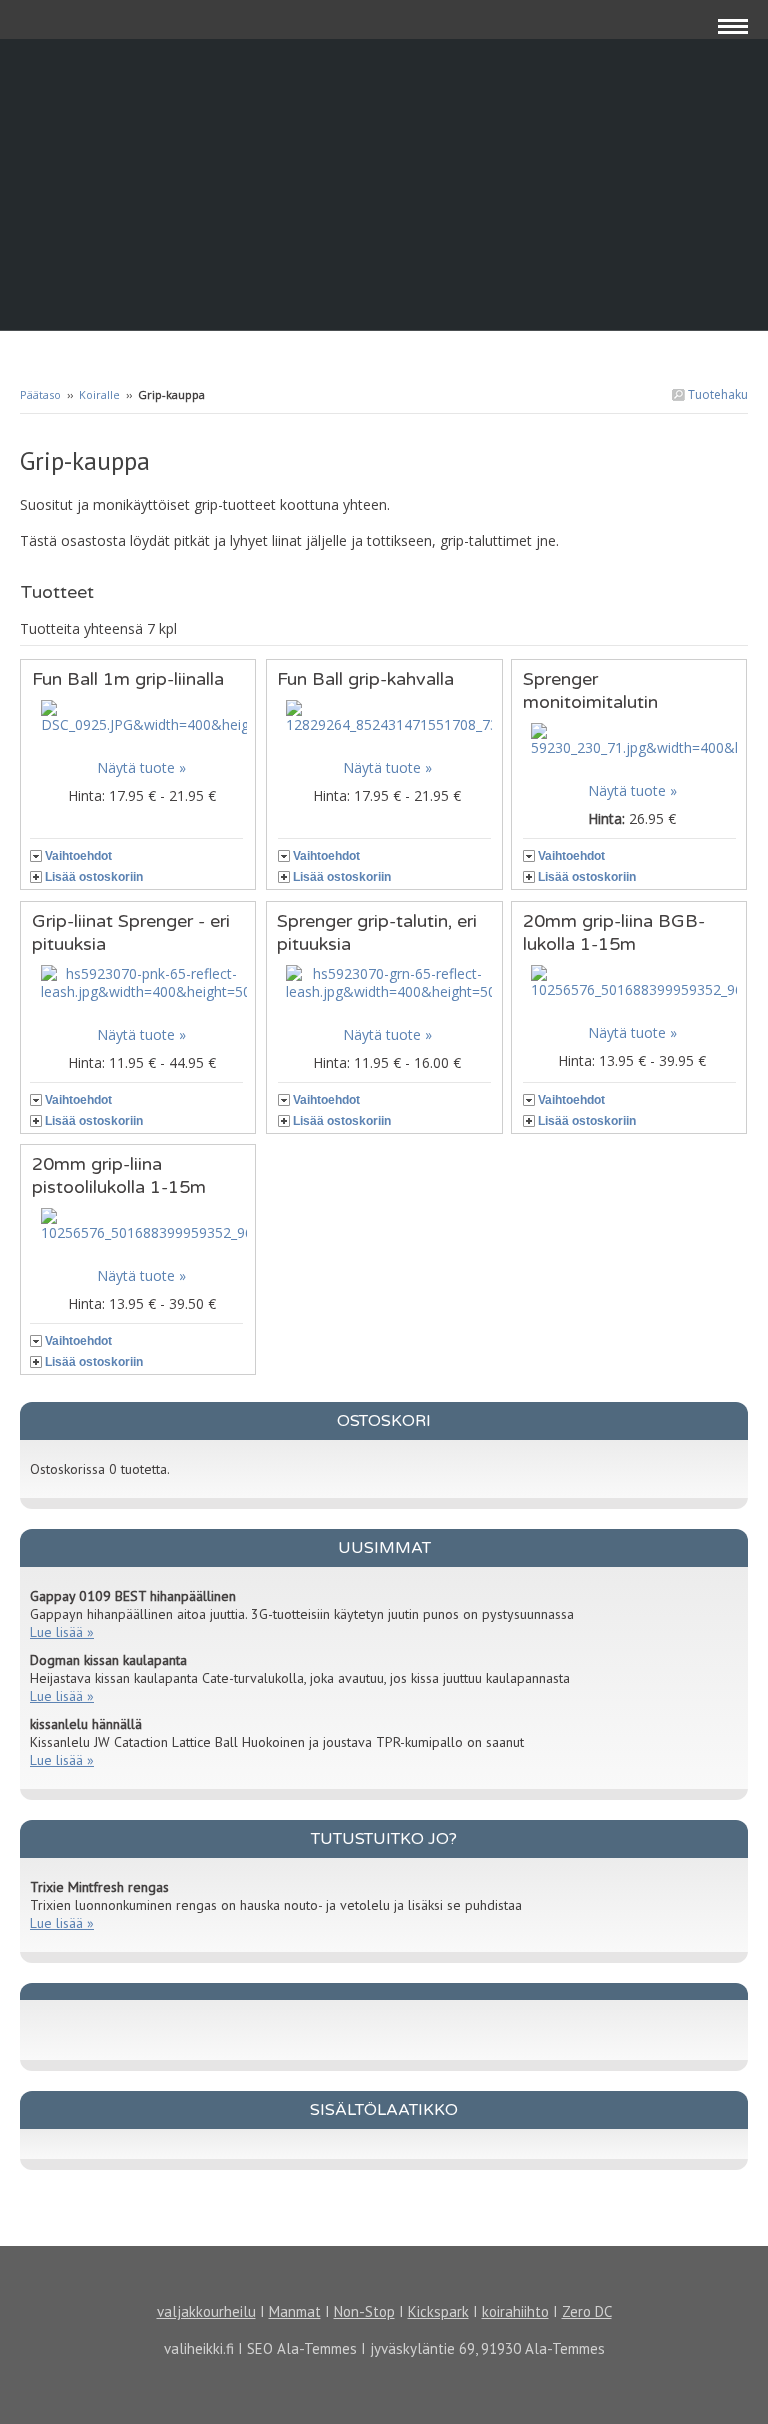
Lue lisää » (62, 1632)
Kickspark (438, 2311)
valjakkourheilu (206, 2311)
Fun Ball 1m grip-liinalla (128, 679)
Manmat (295, 2311)
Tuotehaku (716, 394)
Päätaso (40, 394)
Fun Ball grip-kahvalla (365, 679)
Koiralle (99, 394)
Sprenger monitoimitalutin (590, 690)
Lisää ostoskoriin (94, 877)
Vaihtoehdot (78, 856)
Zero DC (587, 2311)
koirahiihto (515, 2311)
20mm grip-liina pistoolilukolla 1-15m (119, 1175)
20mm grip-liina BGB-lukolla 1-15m (614, 932)
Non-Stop (364, 2311)
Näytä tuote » (141, 767)
